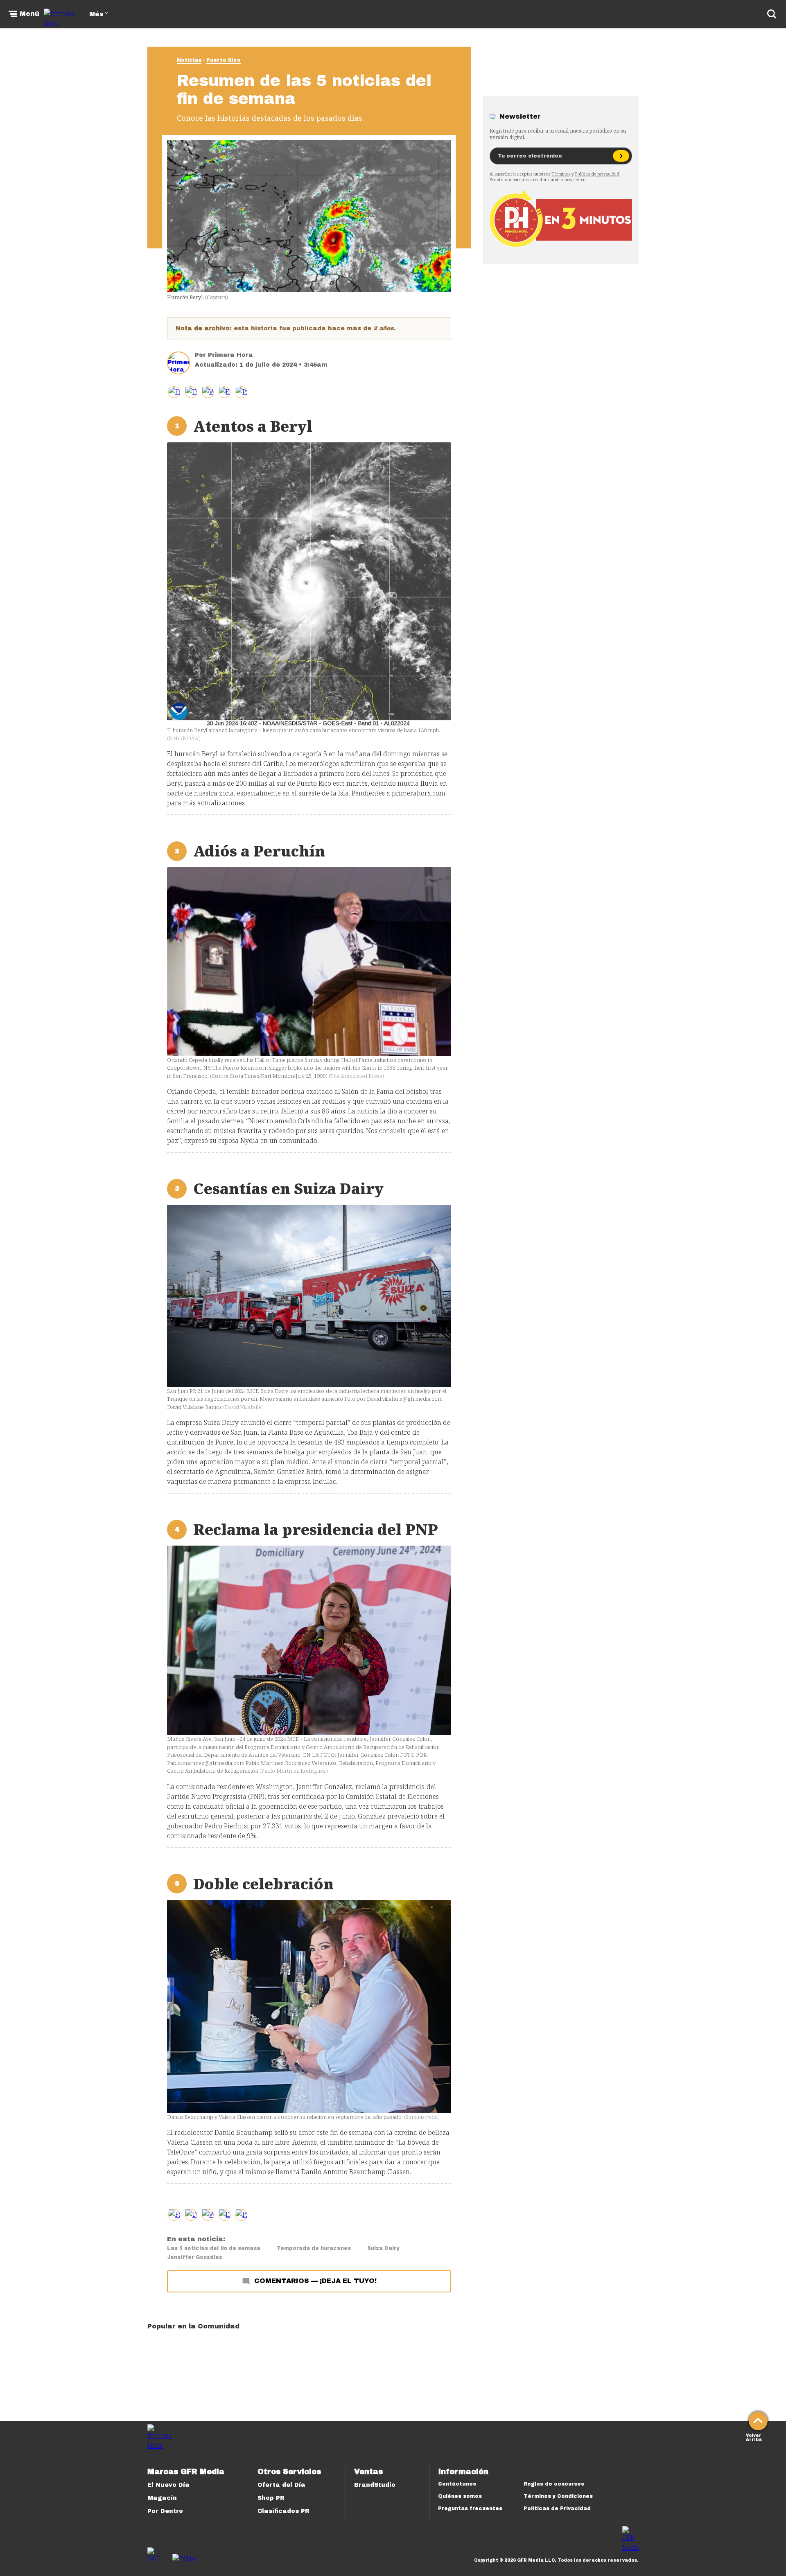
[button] (191, 392)
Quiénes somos (460, 2496)
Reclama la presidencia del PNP (316, 1529)
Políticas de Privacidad (557, 2508)
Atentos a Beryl (253, 426)
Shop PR (271, 2498)
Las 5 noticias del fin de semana (214, 2248)
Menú (29, 14)
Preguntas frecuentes (470, 2508)
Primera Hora (230, 355)
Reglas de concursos (554, 2484)
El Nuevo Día (168, 2485)
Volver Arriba (754, 2437)
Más (96, 14)
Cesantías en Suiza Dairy (288, 1189)
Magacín (162, 2498)
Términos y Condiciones (558, 2496)
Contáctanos (457, 2484)
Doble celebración (263, 1884)
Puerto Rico (224, 60)
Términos (561, 174)
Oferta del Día (281, 2485)
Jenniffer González (195, 2257)
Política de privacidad (597, 174)
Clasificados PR (283, 2511)
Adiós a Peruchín (259, 851)
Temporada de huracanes (314, 2248)
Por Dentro (165, 2511)
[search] (772, 14)
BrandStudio (375, 2485)
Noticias (189, 60)
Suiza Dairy (383, 2248)
